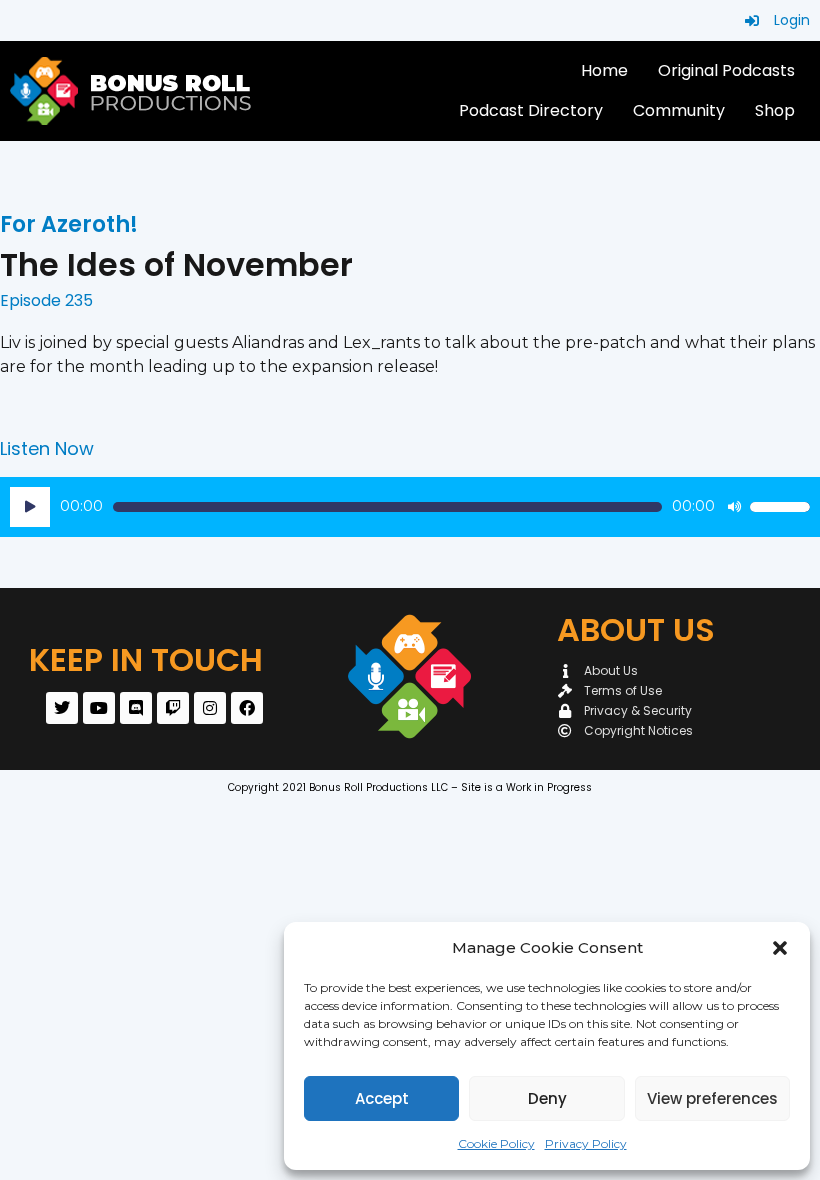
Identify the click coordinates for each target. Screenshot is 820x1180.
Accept (382, 1098)
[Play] (30, 507)
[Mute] (734, 507)
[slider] (780, 507)
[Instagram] (210, 708)
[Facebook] (247, 708)
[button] (780, 948)
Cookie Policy (496, 1143)
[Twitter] (62, 708)
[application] (410, 507)
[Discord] (136, 708)
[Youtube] (99, 708)
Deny (547, 1098)
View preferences (712, 1098)
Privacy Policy (586, 1143)
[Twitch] (173, 708)
